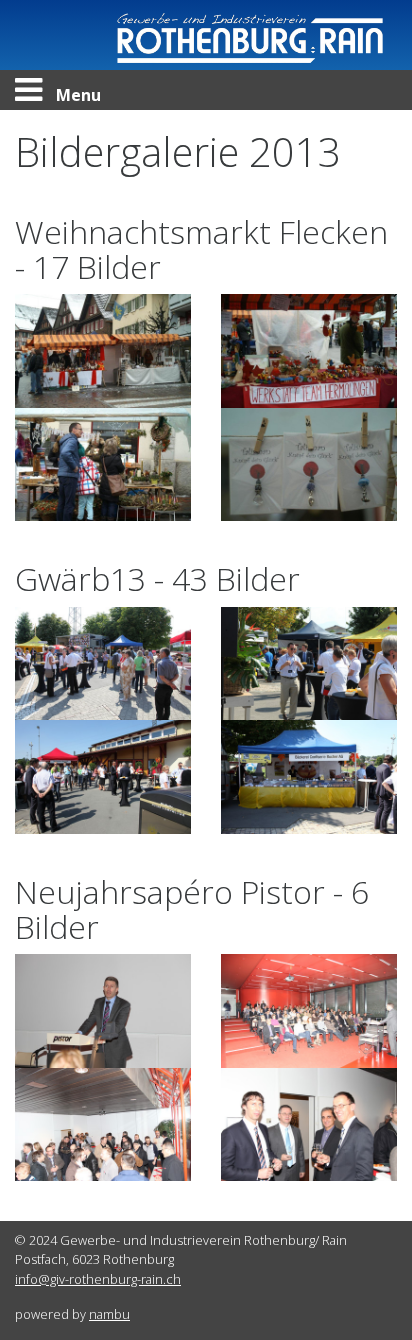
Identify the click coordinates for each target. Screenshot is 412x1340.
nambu (109, 1314)
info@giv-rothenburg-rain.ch (98, 1279)
